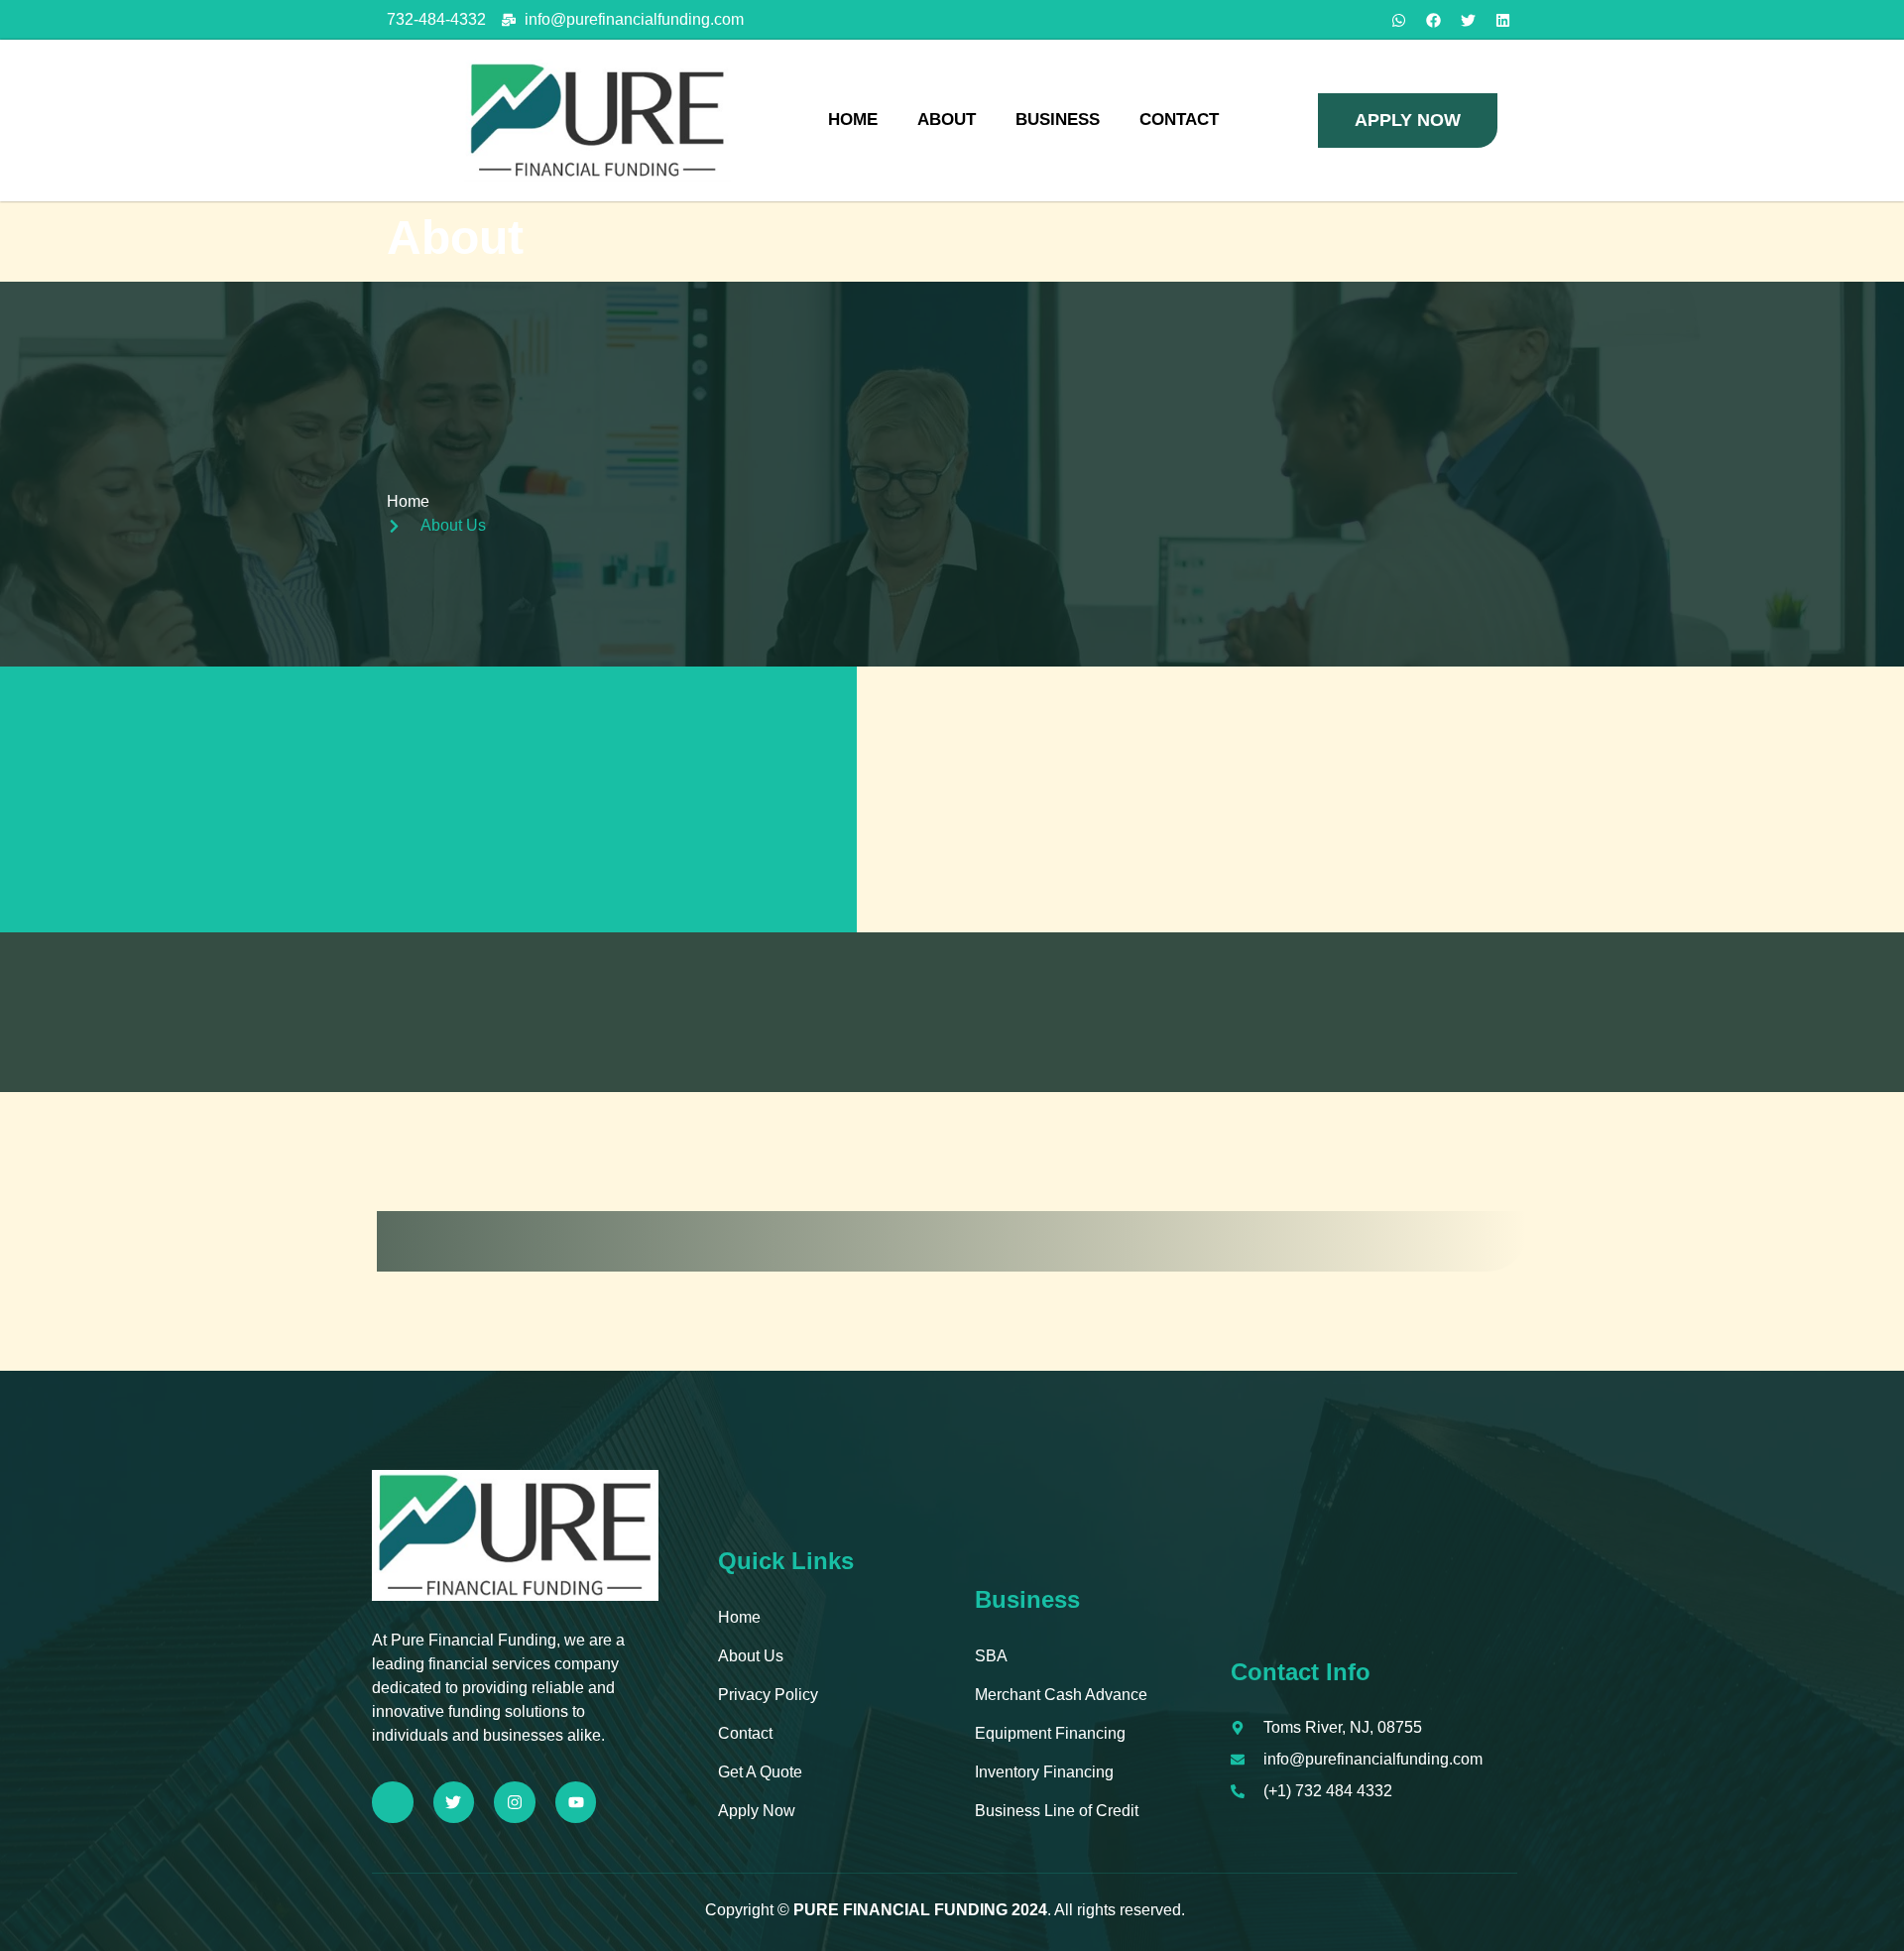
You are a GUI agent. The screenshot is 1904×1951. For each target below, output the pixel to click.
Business (1058, 120)
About (947, 120)
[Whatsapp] (1398, 20)
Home (853, 120)
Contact (1179, 120)
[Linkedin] (1502, 20)
